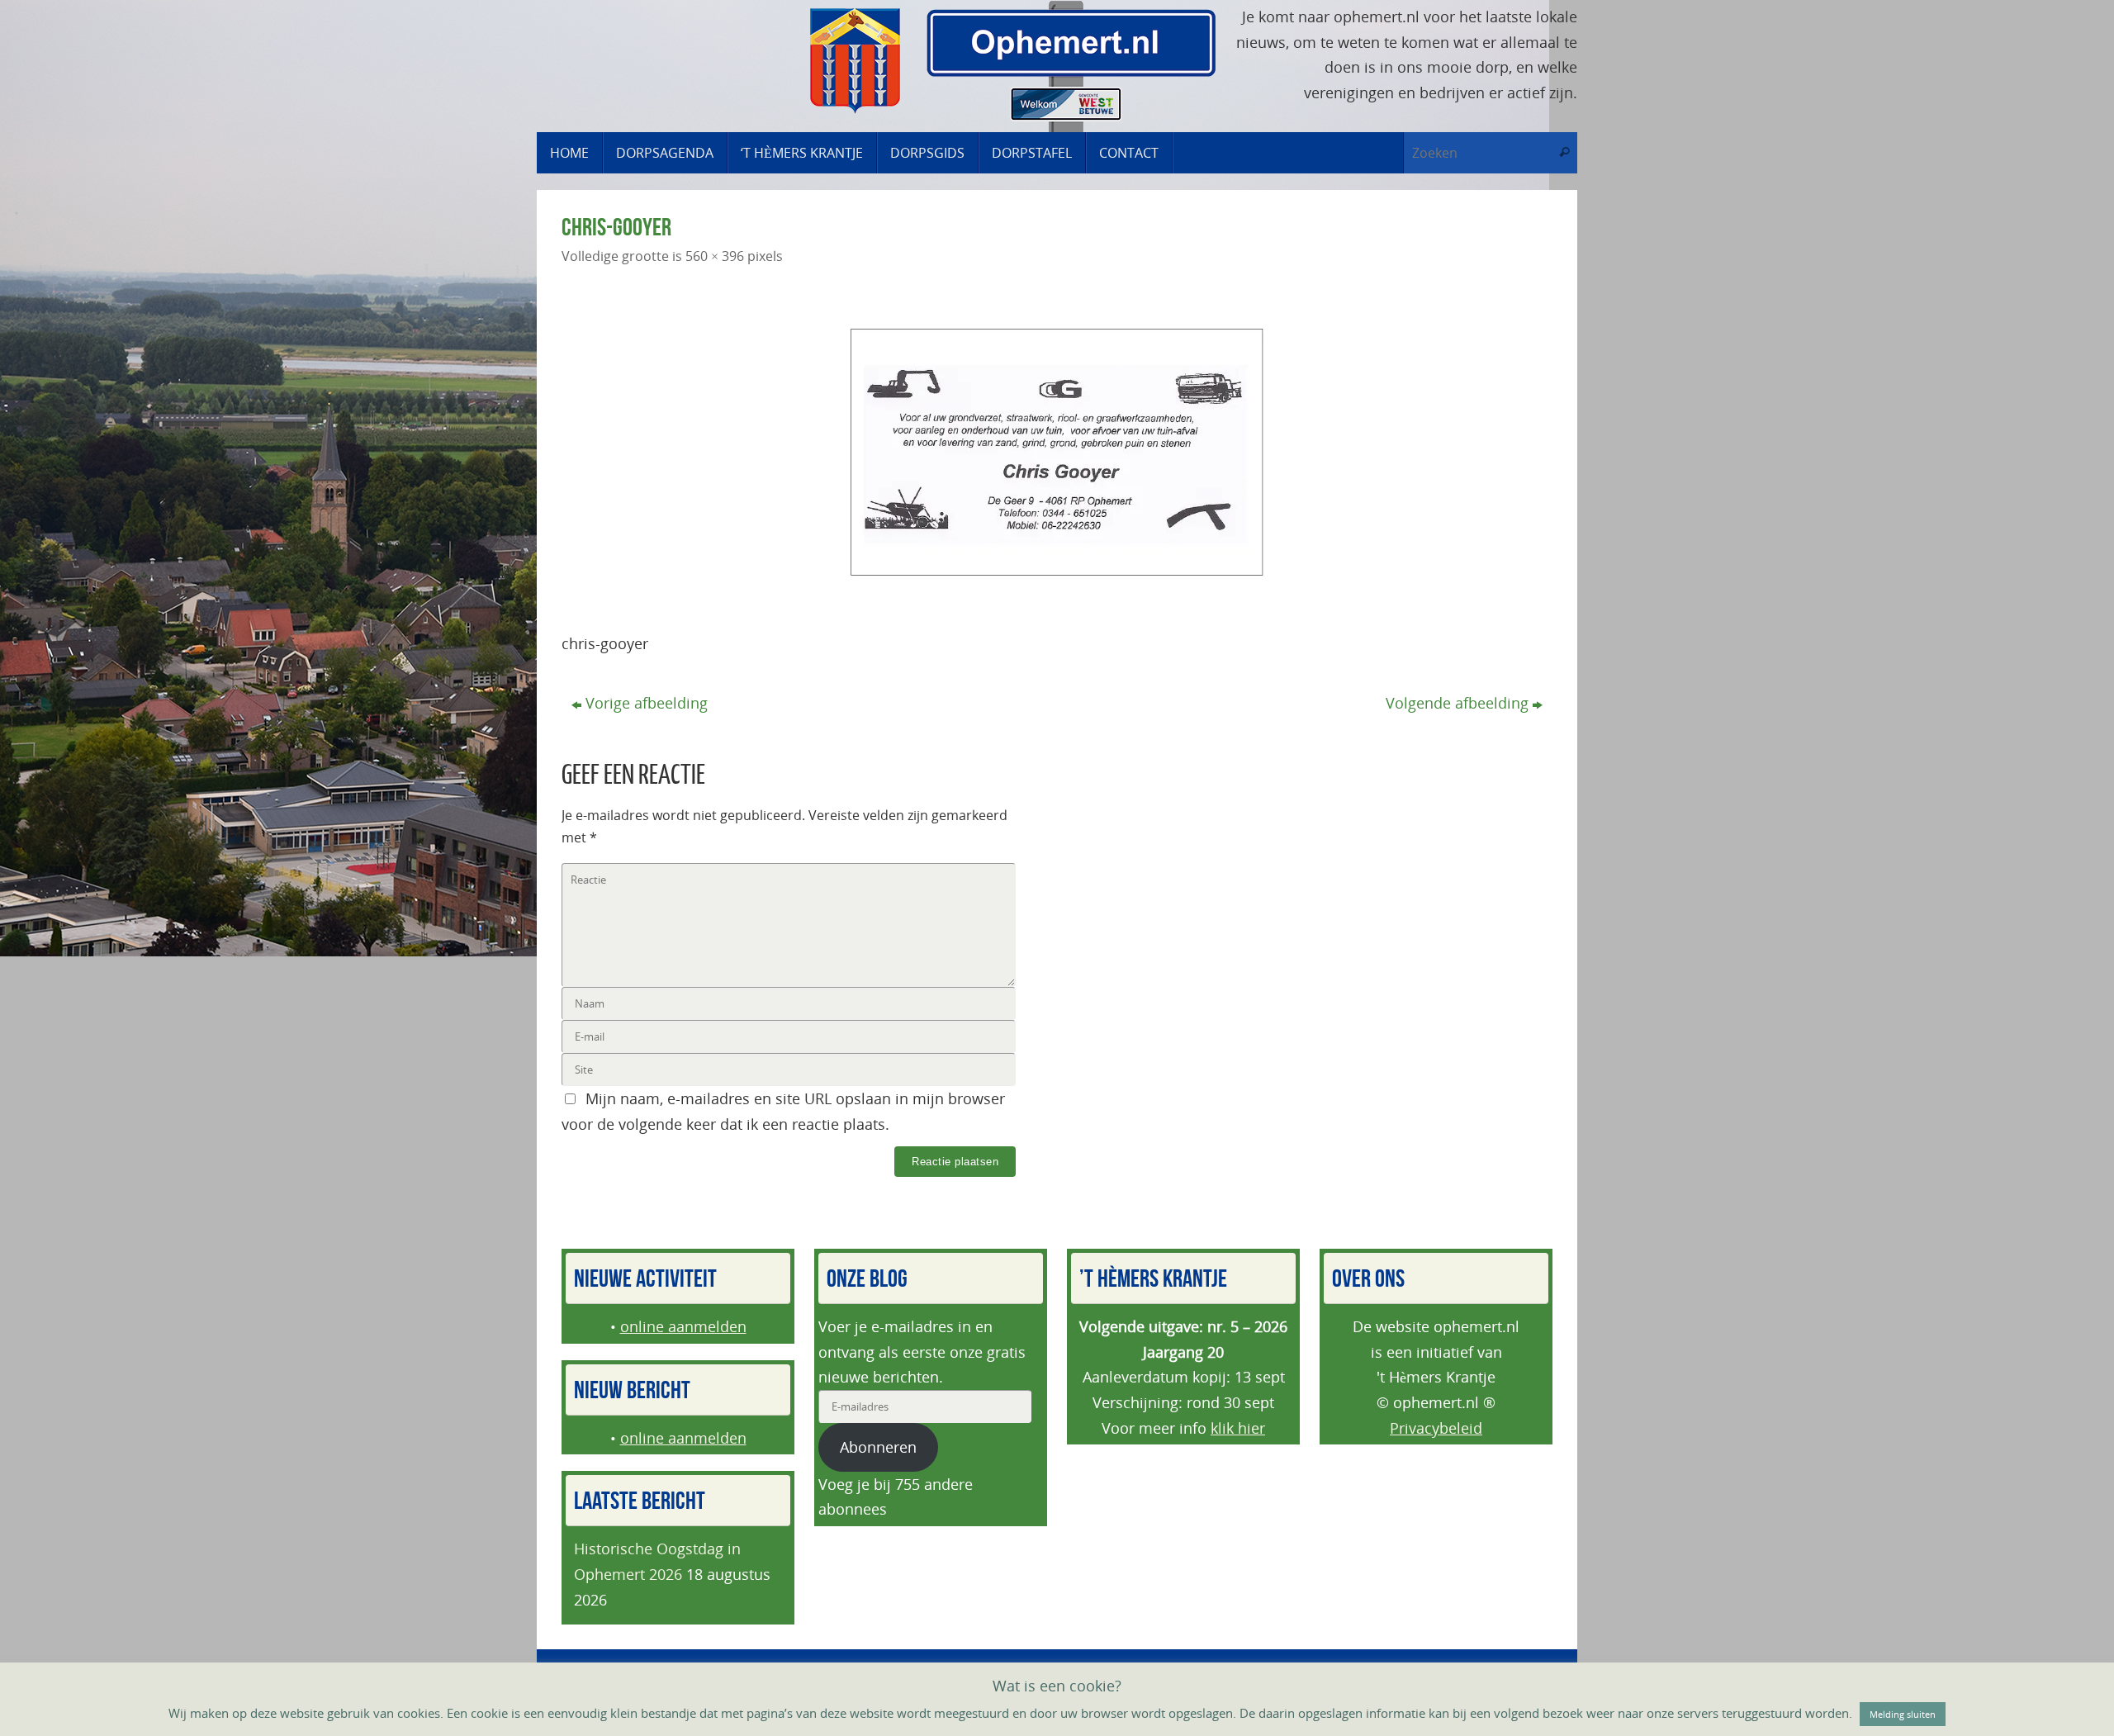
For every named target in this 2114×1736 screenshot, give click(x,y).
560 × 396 (715, 256)
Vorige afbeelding (647, 703)
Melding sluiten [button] (1903, 1714)
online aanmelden (683, 1326)
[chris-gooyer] (1057, 453)
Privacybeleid (1436, 1428)
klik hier (1238, 1428)
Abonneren (878, 1447)
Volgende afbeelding (1457, 703)
